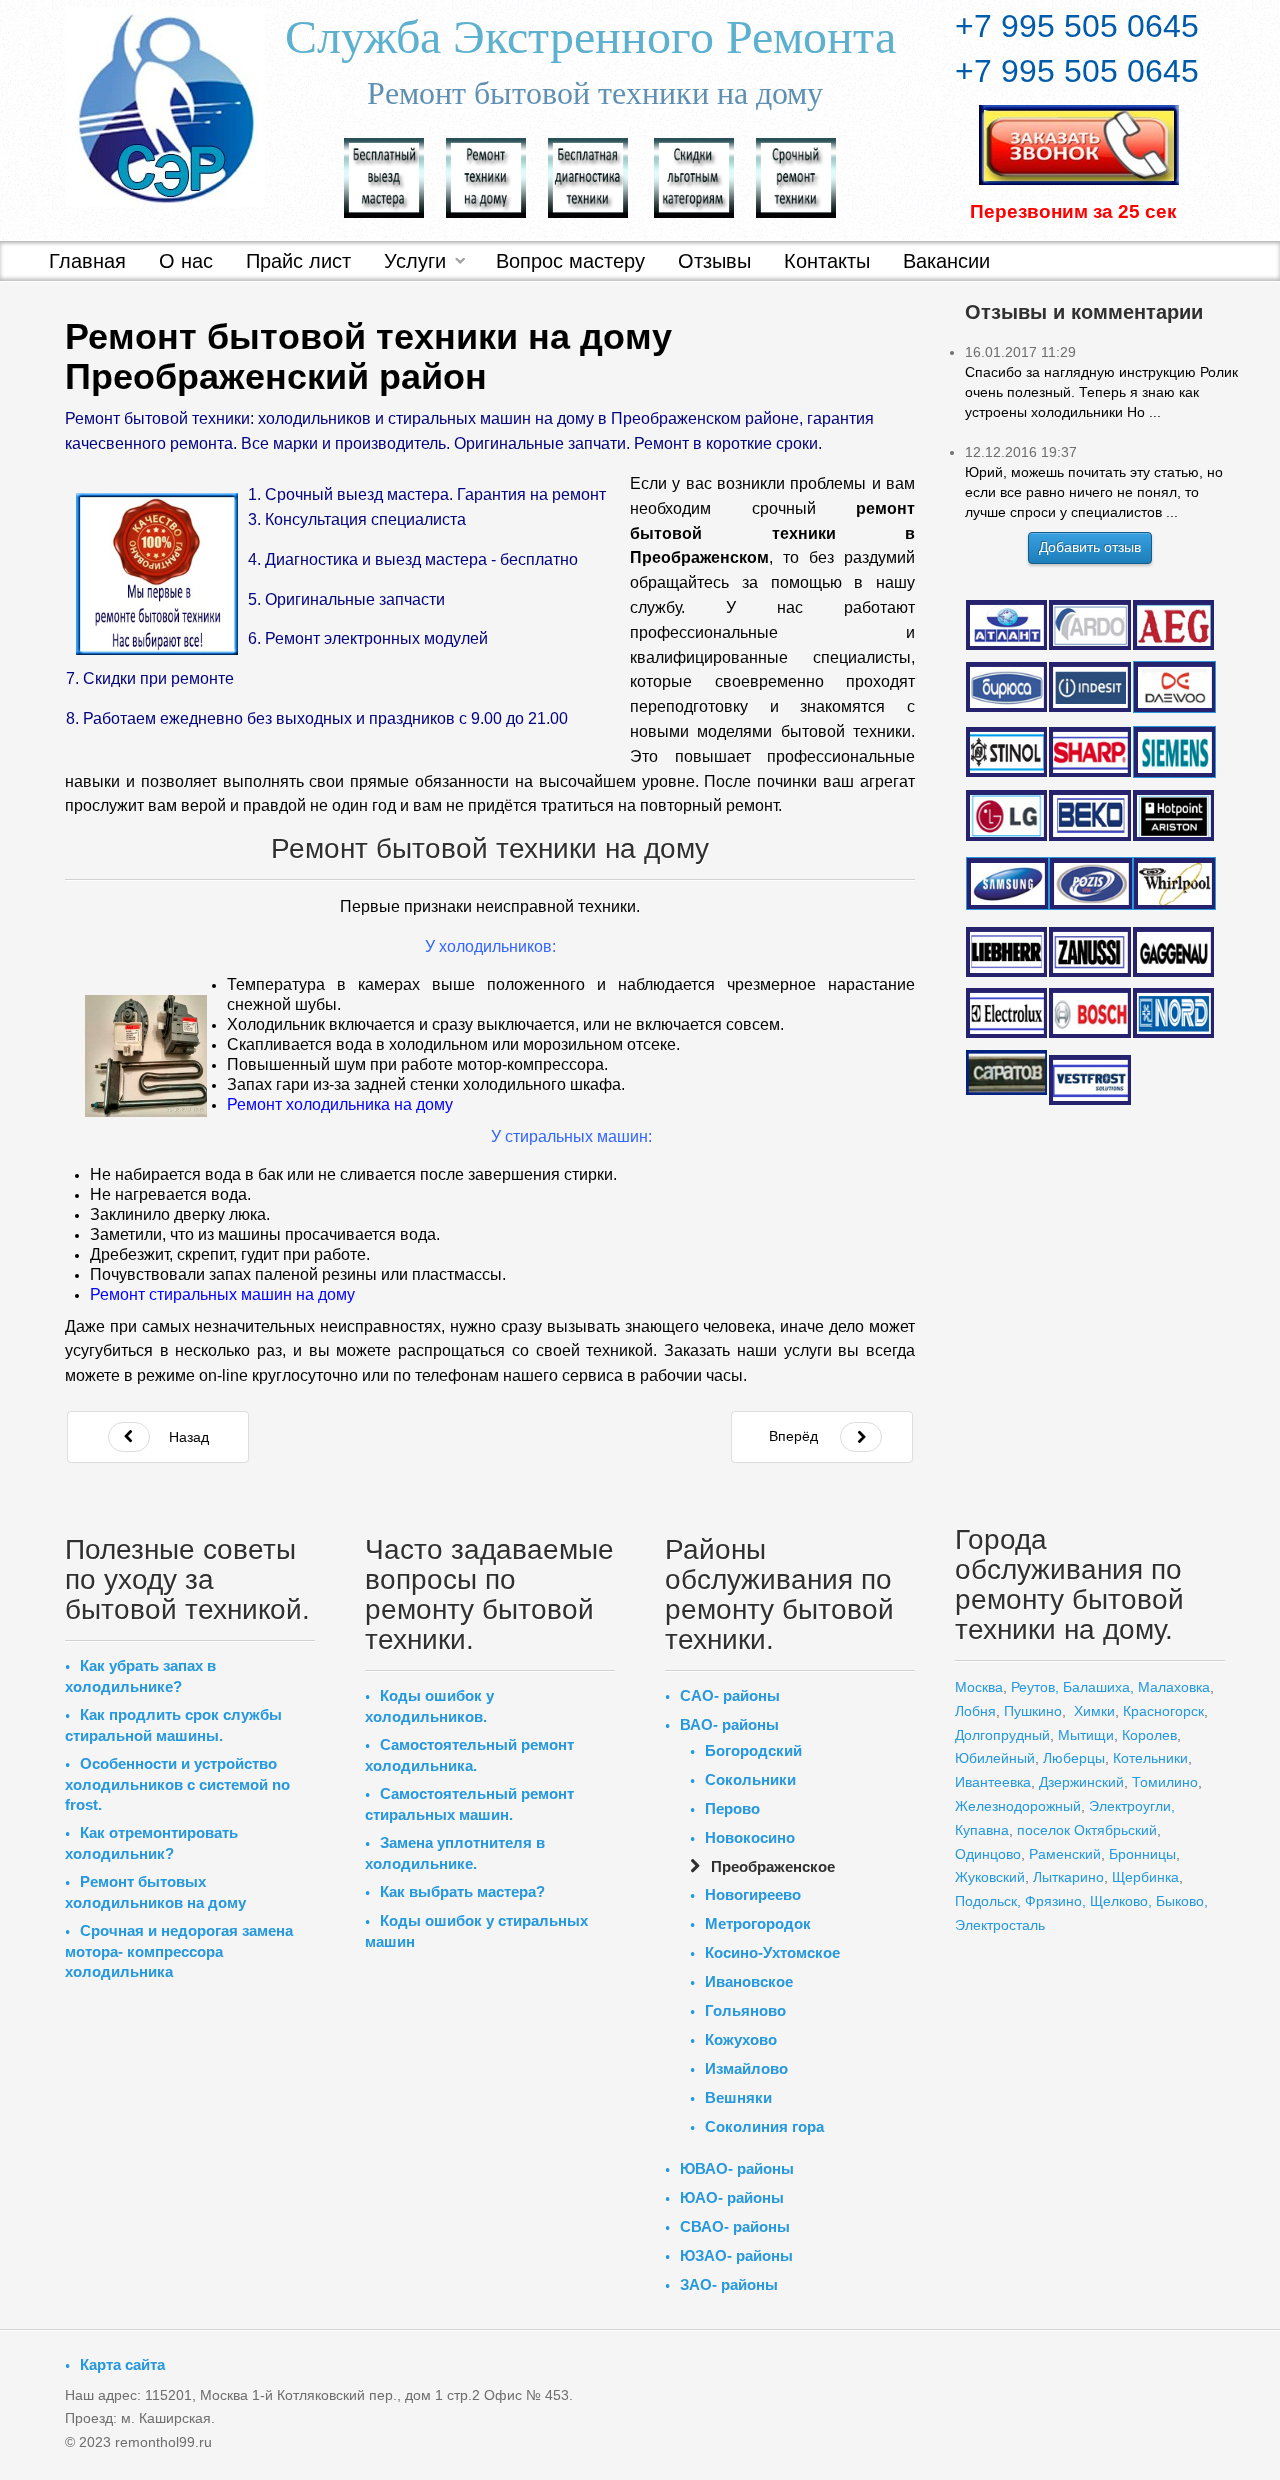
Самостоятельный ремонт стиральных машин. (469, 1804)
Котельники (1150, 1758)
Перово (732, 1808)
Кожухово (741, 2039)
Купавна (982, 1830)
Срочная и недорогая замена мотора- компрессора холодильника (179, 1951)
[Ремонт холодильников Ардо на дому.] (1089, 624)
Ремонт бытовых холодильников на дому (155, 1892)
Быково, (1182, 1901)
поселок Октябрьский (1085, 1830)
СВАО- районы (735, 2226)
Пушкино (1033, 1711)
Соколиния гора (764, 2126)
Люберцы (1074, 1758)
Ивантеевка (993, 1782)
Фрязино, (1053, 1901)
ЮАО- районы (732, 2197)
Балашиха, (1098, 1687)
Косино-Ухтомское (772, 1952)
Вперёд (793, 1436)
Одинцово (988, 1854)
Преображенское (773, 1866)
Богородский (753, 1750)
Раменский (1065, 1854)
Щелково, (1121, 1901)
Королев (1149, 1735)
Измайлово (746, 2068)
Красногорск (1163, 1711)
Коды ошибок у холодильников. (429, 1706)
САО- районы (730, 1695)
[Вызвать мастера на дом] (384, 176)
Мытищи (1086, 1735)
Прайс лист (298, 261)
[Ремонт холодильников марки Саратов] (1006, 1071)
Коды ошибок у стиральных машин (476, 1931)
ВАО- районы (729, 1724)
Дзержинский (1081, 1782)
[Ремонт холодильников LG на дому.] (1006, 815)
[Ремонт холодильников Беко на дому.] (1089, 814)
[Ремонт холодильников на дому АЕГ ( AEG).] (1174, 625)
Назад (187, 1437)
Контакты (827, 261)
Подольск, (988, 1901)
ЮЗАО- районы (736, 2255)
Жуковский (990, 1877)
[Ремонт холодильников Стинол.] (1006, 751)
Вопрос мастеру (570, 261)
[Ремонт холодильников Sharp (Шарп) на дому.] (1089, 752)
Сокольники (750, 1779)
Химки (1094, 1711)
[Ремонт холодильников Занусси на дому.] (1089, 952)
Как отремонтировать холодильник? (151, 1843)
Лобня (975, 1711)
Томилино (1165, 1782)
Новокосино (750, 1837)
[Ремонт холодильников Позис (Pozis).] (1089, 883)
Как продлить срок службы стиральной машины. (173, 1725)
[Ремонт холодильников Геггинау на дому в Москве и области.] (1174, 952)
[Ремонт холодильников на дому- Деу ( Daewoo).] (1174, 687)
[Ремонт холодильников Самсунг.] (1006, 883)
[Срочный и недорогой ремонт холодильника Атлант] (1006, 624)
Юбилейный (995, 1758)
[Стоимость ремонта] (694, 176)
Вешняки (738, 2097)
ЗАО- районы (729, 2284)
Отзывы (714, 261)
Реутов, (1035, 1687)
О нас (186, 261)
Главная (87, 261)
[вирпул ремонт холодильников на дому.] (1174, 883)
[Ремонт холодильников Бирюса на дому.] (1006, 687)
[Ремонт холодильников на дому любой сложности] (486, 176)
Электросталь (1000, 1925)
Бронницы (1142, 1854)
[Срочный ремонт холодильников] (796, 176)
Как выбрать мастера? (462, 1891)
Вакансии (946, 261)
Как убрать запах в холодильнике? (140, 1676)
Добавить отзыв (1090, 547)
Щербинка (1145, 1877)
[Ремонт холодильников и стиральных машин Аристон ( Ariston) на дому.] (1174, 815)
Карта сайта (122, 2364)
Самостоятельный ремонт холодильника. (469, 1755)
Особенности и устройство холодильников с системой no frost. (177, 1784)
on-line (225, 1375)
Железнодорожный (1018, 1806)
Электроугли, (1132, 1806)
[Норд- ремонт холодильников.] (1174, 1013)
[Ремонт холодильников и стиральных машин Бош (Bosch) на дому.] (1089, 1013)
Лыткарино (1068, 1877)
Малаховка (1174, 1687)
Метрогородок (758, 1923)
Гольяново (745, 2010)
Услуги (415, 261)
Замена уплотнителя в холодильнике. (455, 1853)
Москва (979, 1687)
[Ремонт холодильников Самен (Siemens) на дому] (1174, 752)
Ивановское (749, 1981)
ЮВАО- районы (737, 2168)
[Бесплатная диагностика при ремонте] (588, 176)
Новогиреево (753, 1894)
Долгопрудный (1002, 1735)
